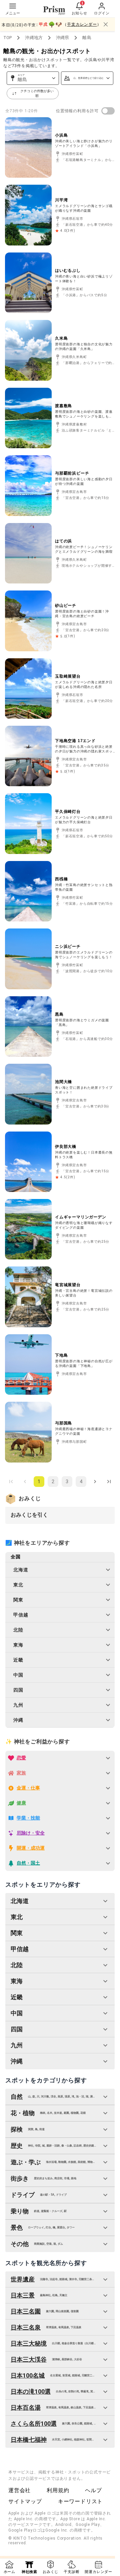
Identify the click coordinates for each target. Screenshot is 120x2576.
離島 (87, 38)
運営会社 (19, 2490)
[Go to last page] (109, 1482)
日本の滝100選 (31, 2391)
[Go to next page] (95, 1482)
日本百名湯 (26, 2408)
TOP (7, 38)
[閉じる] (106, 24)
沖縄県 (62, 38)
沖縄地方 (34, 38)
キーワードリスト (80, 2501)
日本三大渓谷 (29, 2359)
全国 (16, 1557)
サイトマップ (25, 2501)
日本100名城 (28, 2375)
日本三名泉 (26, 2327)
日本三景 (23, 2295)
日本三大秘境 (29, 2343)
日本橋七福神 (29, 2440)
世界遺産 (23, 2279)
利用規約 (58, 2490)
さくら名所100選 (34, 2424)
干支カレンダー (82, 24)
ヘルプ (93, 2490)
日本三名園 (26, 2311)
